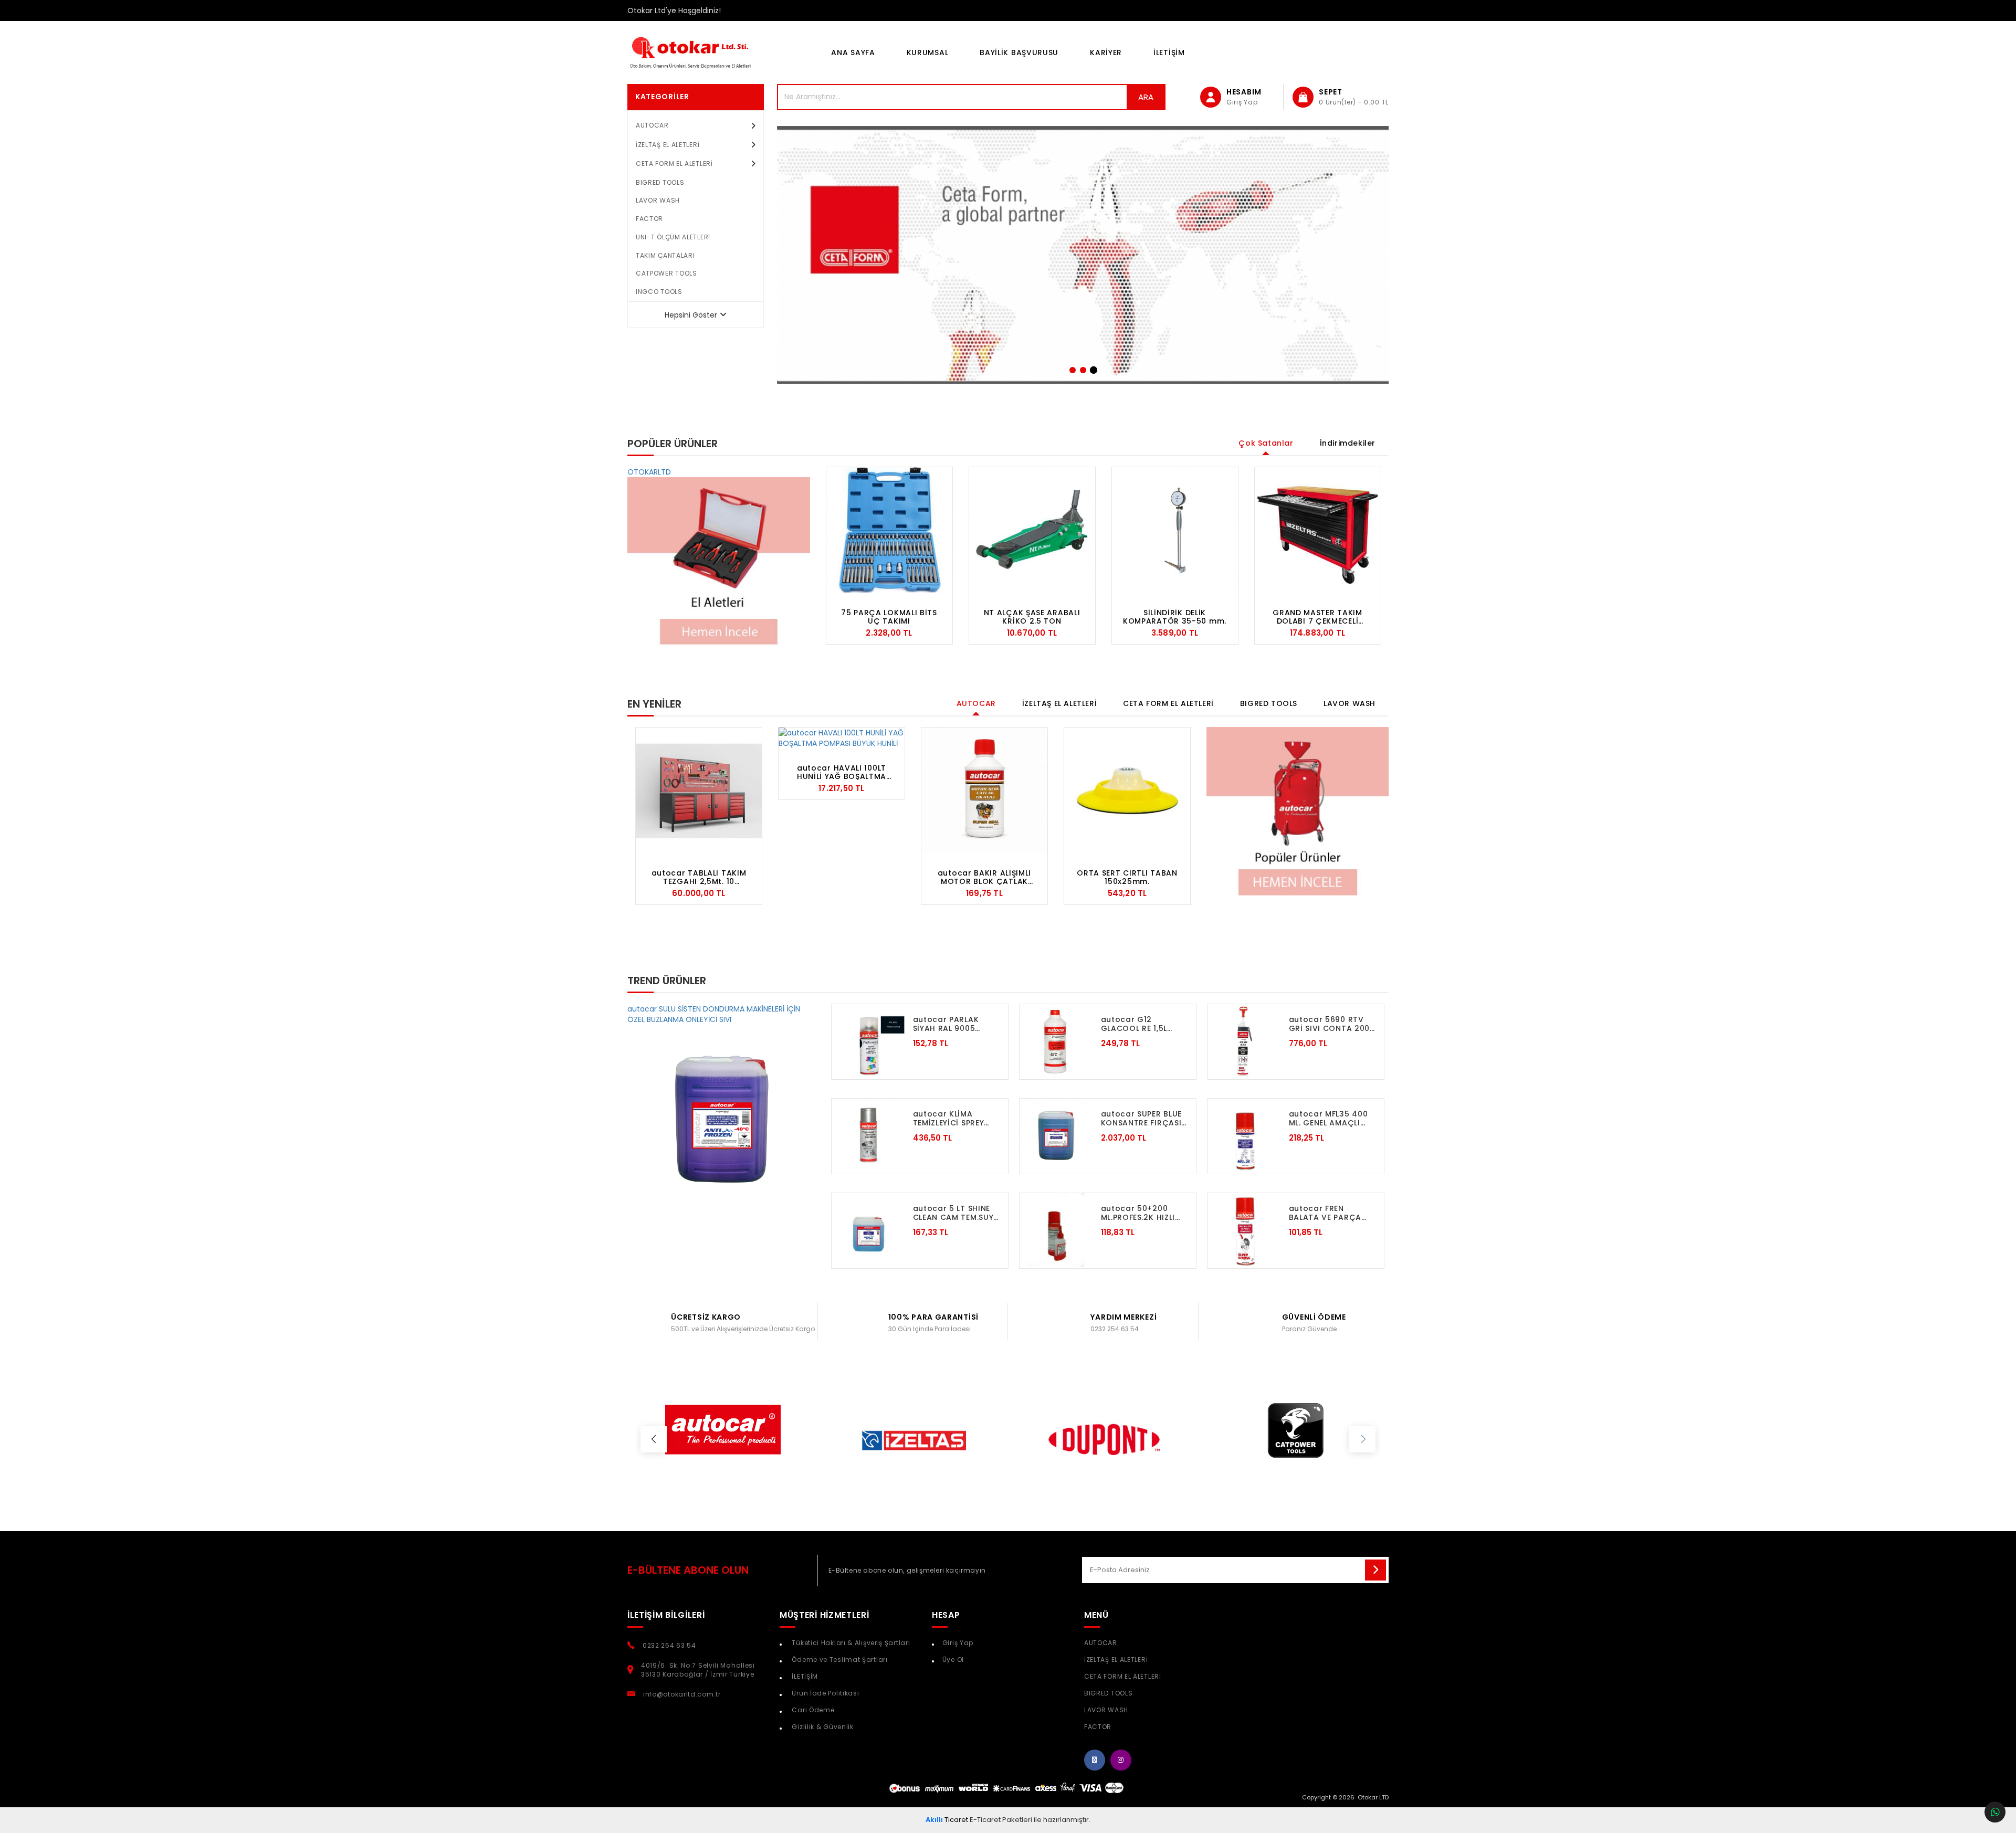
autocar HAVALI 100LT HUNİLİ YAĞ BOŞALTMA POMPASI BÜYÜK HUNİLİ (842, 772)
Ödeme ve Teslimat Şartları (839, 1660)
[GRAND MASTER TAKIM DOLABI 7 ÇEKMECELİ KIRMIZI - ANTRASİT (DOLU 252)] (1318, 530)
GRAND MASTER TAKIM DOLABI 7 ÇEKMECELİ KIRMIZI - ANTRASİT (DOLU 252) (1317, 617)
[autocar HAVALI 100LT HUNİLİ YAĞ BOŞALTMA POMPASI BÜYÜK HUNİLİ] (842, 738)
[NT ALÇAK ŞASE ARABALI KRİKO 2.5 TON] (1032, 530)
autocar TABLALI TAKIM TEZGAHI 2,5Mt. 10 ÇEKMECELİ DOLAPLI (699, 877)
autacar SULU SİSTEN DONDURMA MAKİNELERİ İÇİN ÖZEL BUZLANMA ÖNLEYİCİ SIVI (714, 1014)
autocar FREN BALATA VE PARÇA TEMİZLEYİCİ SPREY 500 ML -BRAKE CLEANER (1325, 1213)
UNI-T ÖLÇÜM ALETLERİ (673, 237)
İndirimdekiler (1348, 443)
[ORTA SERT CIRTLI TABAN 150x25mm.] (1127, 791)
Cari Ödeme (812, 1710)
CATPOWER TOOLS (666, 273)
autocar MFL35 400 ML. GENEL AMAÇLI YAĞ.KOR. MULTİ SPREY (1329, 1118)
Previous (818, 556)
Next (1389, 556)
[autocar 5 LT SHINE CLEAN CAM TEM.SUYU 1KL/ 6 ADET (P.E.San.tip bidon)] (868, 1230)
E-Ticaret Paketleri (1001, 1820)
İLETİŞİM (1169, 52)
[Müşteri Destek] (1995, 1812)
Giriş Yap (958, 1643)
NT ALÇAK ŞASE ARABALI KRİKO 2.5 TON (1032, 617)
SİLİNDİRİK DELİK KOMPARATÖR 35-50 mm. (1175, 617)
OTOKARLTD (649, 472)
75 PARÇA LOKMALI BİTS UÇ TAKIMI (889, 617)
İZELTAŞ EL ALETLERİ (668, 145)
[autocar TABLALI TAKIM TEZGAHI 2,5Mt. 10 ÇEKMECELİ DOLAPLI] (699, 791)
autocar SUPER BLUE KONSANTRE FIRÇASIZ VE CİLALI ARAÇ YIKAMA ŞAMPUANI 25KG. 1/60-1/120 (1144, 1118)
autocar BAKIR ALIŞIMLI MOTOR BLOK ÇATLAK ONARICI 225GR (984, 877)
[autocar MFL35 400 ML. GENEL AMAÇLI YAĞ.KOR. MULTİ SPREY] (1244, 1135)
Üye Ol (953, 1660)
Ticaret (947, 1820)
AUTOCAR (652, 125)
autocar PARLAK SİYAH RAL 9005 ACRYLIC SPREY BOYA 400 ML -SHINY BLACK (956, 1024)
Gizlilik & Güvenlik (822, 1727)
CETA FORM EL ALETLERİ (674, 164)
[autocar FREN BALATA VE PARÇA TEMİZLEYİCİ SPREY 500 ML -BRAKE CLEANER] (1244, 1230)
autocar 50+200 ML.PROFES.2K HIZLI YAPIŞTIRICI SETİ (1138, 1213)
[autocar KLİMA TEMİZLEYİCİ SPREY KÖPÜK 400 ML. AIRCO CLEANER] (868, 1135)
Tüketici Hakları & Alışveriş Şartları (850, 1643)
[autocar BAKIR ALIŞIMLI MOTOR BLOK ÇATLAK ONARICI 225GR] (984, 791)
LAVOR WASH (658, 200)
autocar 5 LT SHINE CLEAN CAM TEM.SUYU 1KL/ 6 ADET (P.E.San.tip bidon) (956, 1213)
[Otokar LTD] (703, 52)
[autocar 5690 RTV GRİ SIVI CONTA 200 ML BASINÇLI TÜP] (1244, 1041)
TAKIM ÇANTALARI (665, 255)
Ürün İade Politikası (825, 1693)
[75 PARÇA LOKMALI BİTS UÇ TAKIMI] (889, 530)
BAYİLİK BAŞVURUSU (1019, 52)
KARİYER (1106, 52)
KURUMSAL (928, 52)
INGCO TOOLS (659, 292)
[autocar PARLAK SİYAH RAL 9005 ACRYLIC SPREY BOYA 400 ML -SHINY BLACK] (868, 1041)
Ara (1146, 97)
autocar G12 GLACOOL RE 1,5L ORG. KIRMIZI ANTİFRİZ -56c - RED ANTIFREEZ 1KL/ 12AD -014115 (1142, 1024)
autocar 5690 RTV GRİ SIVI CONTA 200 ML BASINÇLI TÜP (1330, 1024)
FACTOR (649, 219)
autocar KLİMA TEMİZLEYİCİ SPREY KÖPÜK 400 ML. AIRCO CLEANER (949, 1118)
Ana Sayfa (853, 52)
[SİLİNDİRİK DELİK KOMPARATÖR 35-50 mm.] (1175, 530)
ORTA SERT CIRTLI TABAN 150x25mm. (1127, 877)
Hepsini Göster (691, 315)
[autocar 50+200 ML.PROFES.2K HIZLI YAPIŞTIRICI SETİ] (1056, 1230)
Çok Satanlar (1266, 443)
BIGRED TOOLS (660, 182)
